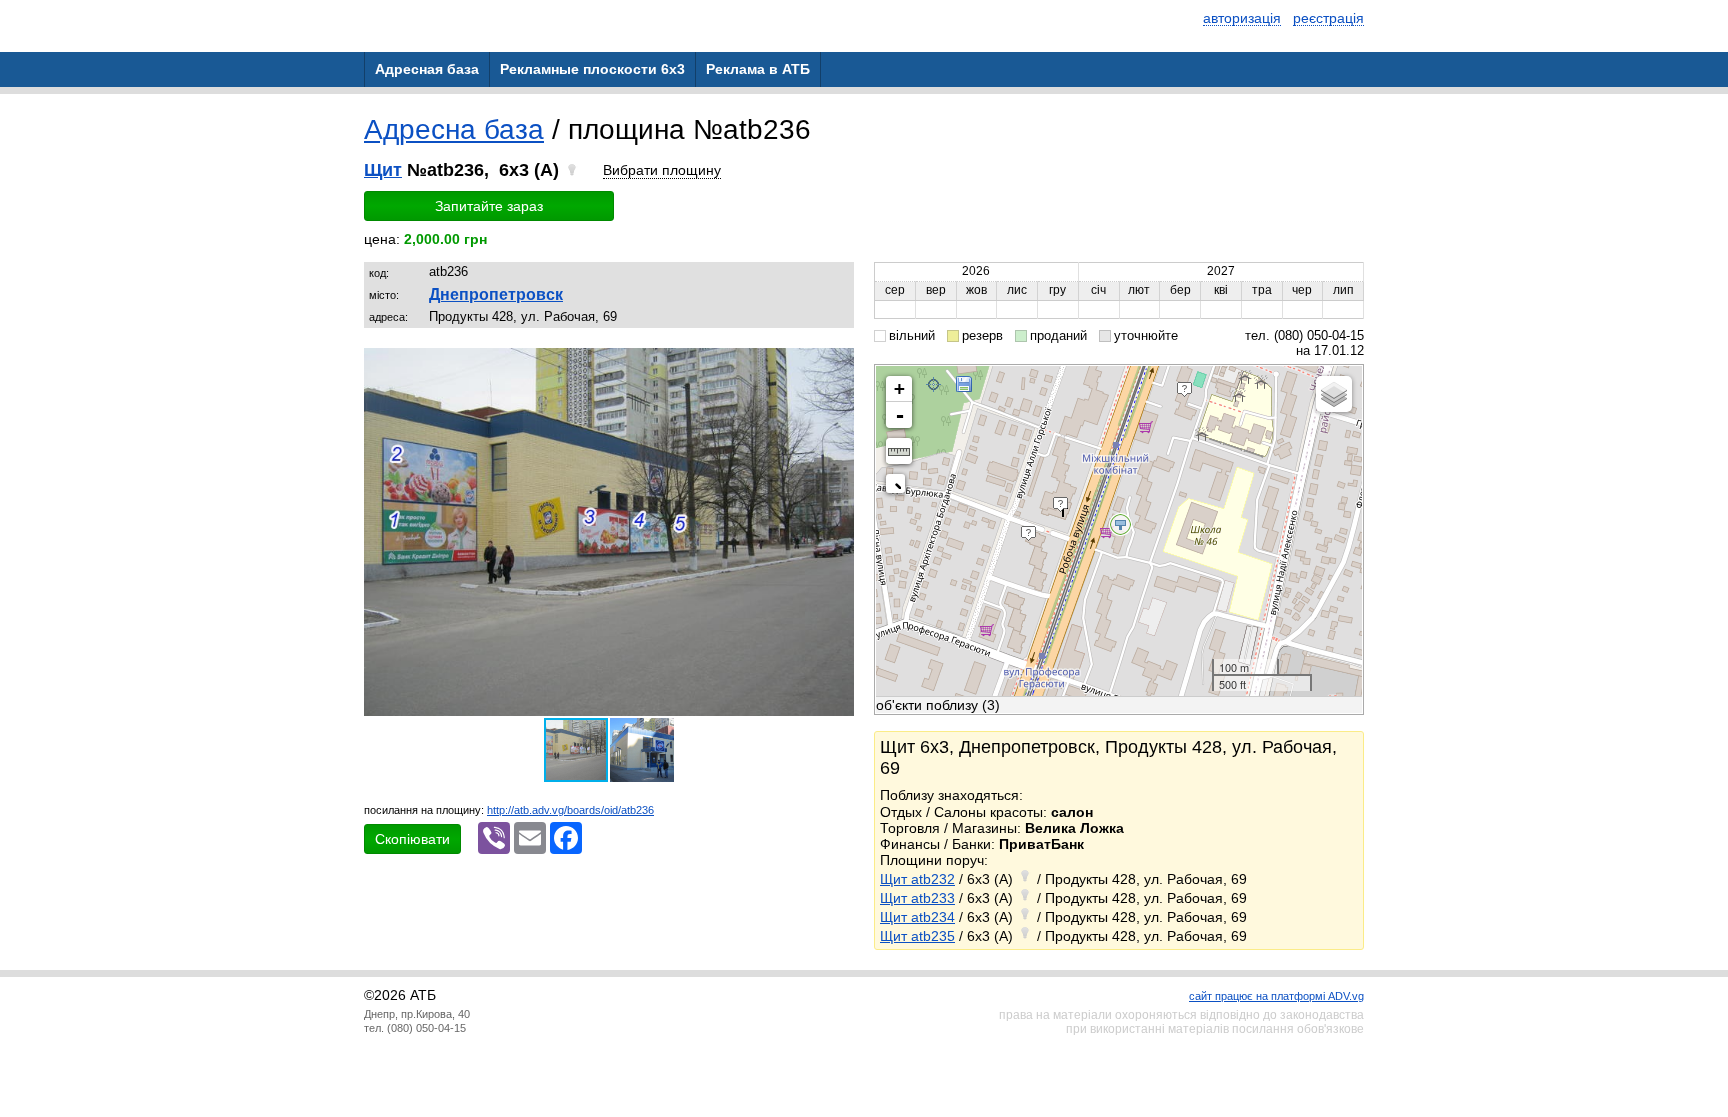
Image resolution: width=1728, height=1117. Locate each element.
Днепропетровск (496, 294)
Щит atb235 (917, 936)
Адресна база (454, 129)
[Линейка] (899, 451)
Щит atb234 (917, 917)
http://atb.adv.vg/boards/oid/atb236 (570, 810)
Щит (383, 170)
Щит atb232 (917, 879)
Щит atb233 (917, 898)
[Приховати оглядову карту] (899, 487)
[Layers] (1334, 394)
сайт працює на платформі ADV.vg (1276, 996)
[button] (836, 366)
